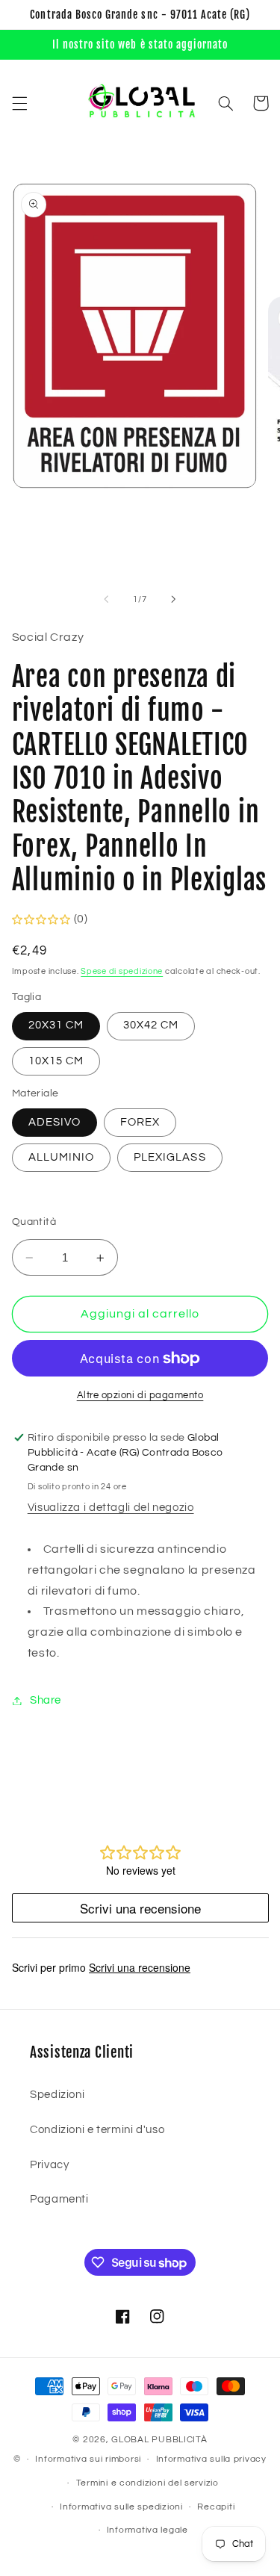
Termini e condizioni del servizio (147, 2483)
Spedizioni (57, 2095)
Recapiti (216, 2507)
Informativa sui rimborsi (88, 2459)
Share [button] (46, 1700)
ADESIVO (55, 1122)
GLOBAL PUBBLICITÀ (159, 2440)
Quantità (34, 1222)
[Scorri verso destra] (174, 599)
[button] (19, 103)
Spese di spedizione (122, 971)
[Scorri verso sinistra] (106, 599)
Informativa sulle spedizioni (121, 2507)
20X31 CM (56, 1025)
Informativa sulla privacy (211, 2459)
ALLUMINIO (61, 1157)
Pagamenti (59, 2199)
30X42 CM (151, 1025)
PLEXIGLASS (170, 1157)
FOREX (140, 1122)
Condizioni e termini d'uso (97, 2130)
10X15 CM (56, 1061)
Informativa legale (147, 2530)
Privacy (49, 2165)
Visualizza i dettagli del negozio (111, 1508)
